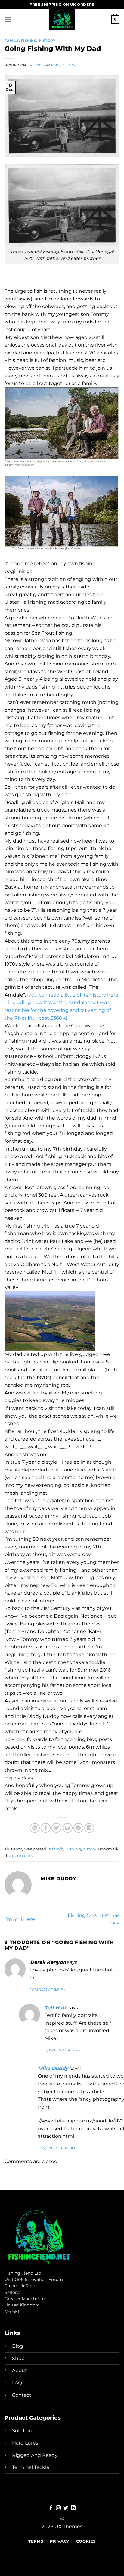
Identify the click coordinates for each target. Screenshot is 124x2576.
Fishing (29, 41)
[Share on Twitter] (56, 1828)
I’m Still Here (20, 1919)
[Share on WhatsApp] (35, 1828)
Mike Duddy (63, 65)
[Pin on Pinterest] (78, 1828)
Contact (22, 2395)
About (20, 2370)
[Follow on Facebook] (51, 2508)
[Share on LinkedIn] (89, 1828)
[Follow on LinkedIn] (73, 2508)
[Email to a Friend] (68, 1828)
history (47, 41)
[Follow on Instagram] (58, 2508)
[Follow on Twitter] (66, 2508)
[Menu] (8, 19)
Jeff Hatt (56, 2008)
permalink (22, 1855)
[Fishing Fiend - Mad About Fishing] (62, 20)
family (12, 41)
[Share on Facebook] (46, 1828)
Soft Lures (24, 2431)
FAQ (17, 2383)
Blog (18, 2346)
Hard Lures (25, 2443)
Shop (18, 2358)
